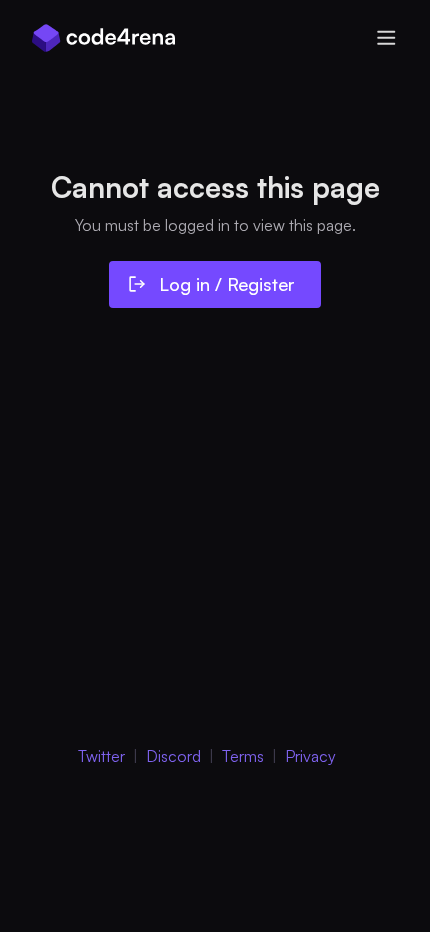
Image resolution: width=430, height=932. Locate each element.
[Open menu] (386, 38)
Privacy (310, 756)
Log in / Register (227, 284)
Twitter (101, 756)
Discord (173, 756)
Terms (243, 756)
